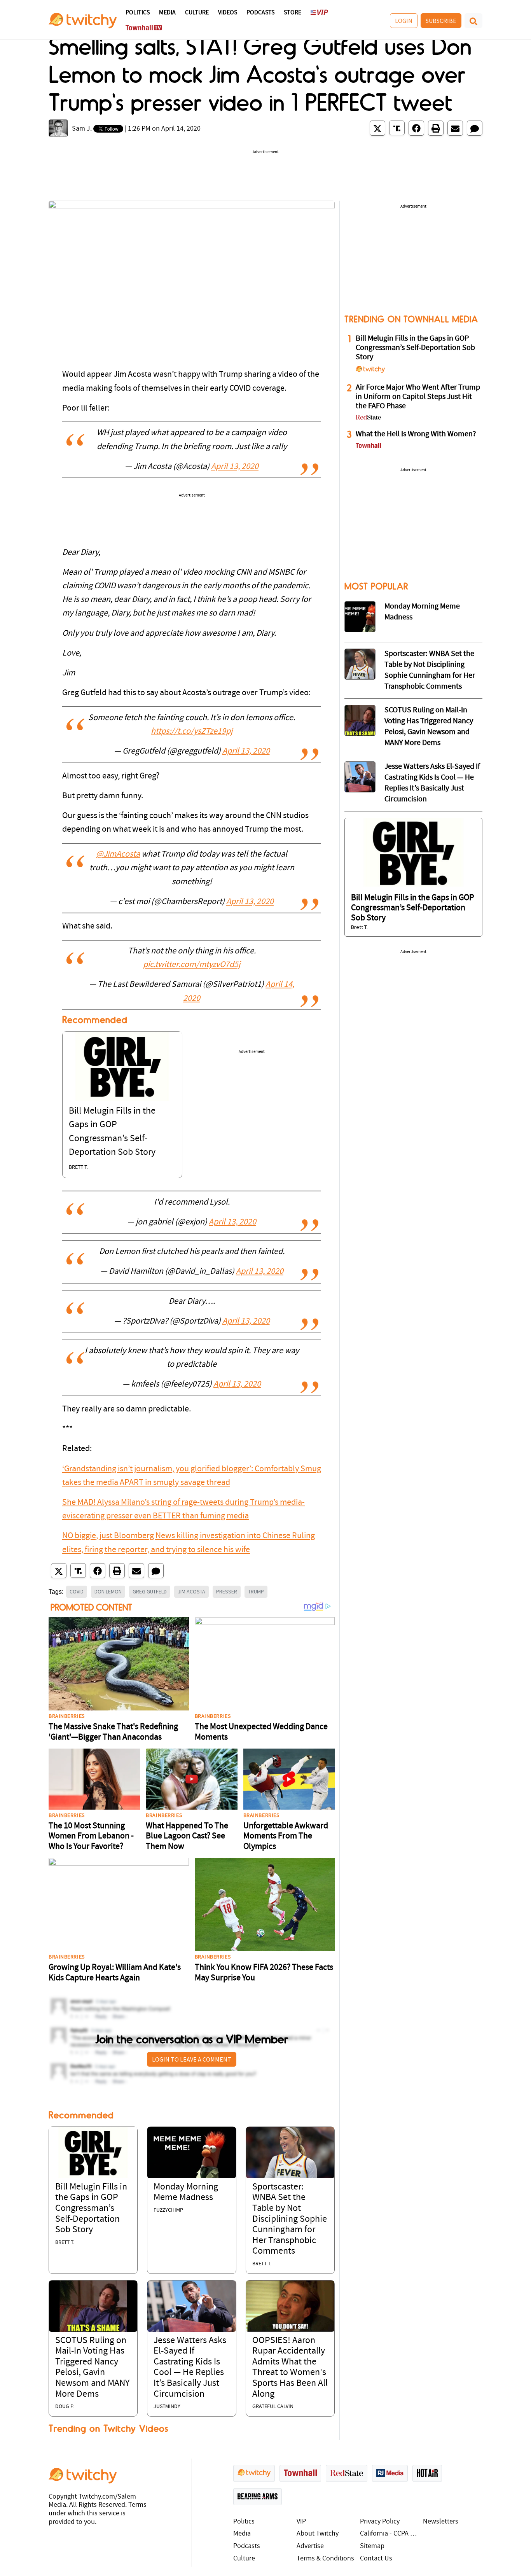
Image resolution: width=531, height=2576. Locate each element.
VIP (301, 2522)
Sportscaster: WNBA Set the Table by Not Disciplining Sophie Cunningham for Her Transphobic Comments (290, 2219)
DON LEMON (108, 1591)
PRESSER (227, 1591)
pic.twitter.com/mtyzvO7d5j (192, 965)
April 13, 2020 (235, 467)
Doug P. (65, 2407)
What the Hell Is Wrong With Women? (416, 434)
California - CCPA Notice (390, 2534)
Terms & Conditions (325, 2559)
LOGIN (404, 21)
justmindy (167, 2407)
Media (167, 13)
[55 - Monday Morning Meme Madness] (360, 617)
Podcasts (260, 13)
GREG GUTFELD (150, 1591)
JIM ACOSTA (191, 1591)
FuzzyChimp (168, 2210)
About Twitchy (318, 2534)
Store (293, 13)
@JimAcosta (118, 854)
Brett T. (78, 1167)
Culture (197, 13)
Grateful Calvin (273, 2407)
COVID (77, 1591)
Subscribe (441, 21)
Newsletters (441, 2522)
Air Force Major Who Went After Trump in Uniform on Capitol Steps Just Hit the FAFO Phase (418, 397)
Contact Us (376, 2559)
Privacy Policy (380, 2522)
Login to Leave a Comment (192, 2059)
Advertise (310, 2546)
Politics (138, 13)
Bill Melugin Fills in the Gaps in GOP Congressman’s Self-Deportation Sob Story (91, 2209)
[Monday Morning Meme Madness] (191, 2152)
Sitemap (372, 2546)
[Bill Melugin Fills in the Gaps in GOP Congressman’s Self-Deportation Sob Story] (122, 1066)
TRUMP (256, 1591)
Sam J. (82, 129)
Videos (228, 13)
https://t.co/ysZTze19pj (192, 732)
